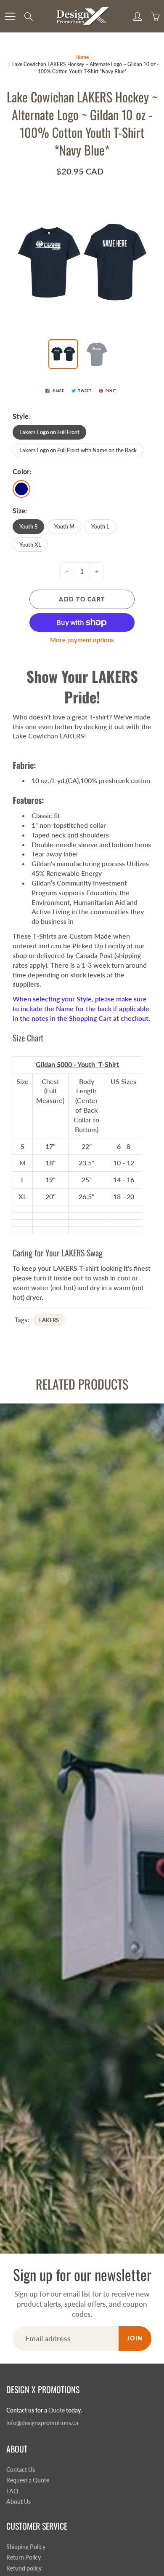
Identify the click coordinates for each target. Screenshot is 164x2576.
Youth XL (30, 545)
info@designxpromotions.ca (42, 2423)
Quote (57, 2410)
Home (82, 57)
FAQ (12, 2491)
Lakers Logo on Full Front (49, 432)
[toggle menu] (10, 16)
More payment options (82, 640)
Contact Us (21, 2470)
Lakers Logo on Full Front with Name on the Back (78, 450)
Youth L (100, 526)
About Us (19, 2502)
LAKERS (49, 1320)
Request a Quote (28, 2480)
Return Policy (24, 2557)
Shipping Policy (26, 2547)
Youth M (64, 526)
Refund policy (24, 2568)
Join (135, 2338)
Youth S (28, 526)
